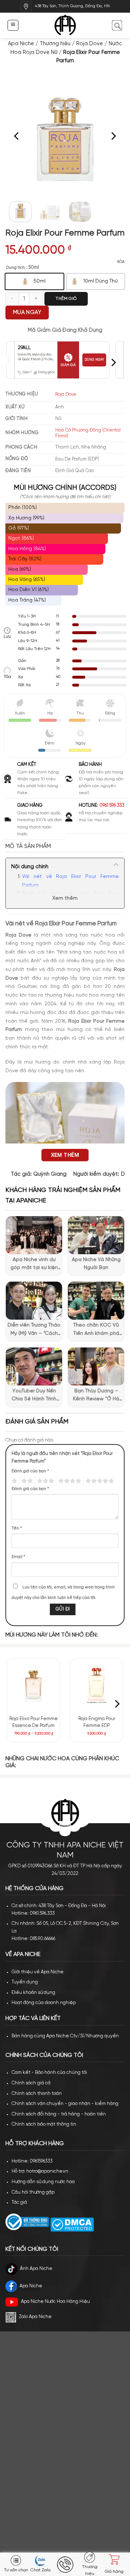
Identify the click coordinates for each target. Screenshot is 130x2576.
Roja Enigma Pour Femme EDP (97, 1722)
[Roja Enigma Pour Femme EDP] (97, 1685)
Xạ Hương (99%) (26, 518)
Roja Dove (90, 44)
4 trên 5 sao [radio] (69, 1481)
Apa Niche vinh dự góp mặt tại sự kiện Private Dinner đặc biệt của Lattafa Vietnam (34, 1265)
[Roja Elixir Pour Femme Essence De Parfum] (34, 1685)
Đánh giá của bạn (30, 1471)
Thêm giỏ (66, 299)
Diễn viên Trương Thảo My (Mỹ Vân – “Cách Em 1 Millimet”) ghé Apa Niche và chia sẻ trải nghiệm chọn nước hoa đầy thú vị (34, 1330)
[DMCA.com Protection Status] (71, 2225)
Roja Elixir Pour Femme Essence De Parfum (34, 1722)
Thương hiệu (55, 44)
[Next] (113, 136)
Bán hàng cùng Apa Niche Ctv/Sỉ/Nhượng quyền (65, 2036)
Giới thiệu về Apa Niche (38, 1972)
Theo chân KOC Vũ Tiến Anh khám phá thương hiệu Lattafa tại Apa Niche (96, 1330)
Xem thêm (65, 898)
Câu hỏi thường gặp (33, 2192)
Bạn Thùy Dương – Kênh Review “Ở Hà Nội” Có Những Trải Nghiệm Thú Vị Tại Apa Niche (96, 1396)
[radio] (34, 281)
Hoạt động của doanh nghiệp (44, 2003)
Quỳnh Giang (50, 1174)
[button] (13, 25)
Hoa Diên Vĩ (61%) (29, 590)
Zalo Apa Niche (35, 2317)
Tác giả (19, 2202)
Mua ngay (27, 313)
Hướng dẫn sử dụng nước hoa (43, 2182)
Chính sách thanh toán (37, 2094)
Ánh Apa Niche (36, 2269)
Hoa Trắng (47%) (27, 600)
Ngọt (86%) (21, 538)
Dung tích (16, 268)
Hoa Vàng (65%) (27, 580)
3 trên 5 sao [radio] (44, 1481)
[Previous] (17, 136)
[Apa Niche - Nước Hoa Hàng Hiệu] (65, 26)
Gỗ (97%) (19, 528)
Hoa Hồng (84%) (27, 549)
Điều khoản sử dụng (33, 1993)
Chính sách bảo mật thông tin (44, 2124)
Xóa (121, 262)
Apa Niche (21, 44)
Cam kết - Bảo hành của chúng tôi (49, 2073)
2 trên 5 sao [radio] (26, 1481)
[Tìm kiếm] (117, 25)
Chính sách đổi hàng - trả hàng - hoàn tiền (59, 2114)
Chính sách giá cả (31, 2083)
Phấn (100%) (23, 508)
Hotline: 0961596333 (32, 2161)
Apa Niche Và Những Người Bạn (96, 1264)
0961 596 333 (112, 805)
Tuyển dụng (25, 1982)
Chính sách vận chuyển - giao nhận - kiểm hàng (65, 2104)
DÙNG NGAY (94, 360)
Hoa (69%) (20, 570)
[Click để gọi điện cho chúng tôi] (65, 2565)
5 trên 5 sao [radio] (99, 1481)
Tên (17, 1528)
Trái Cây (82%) (25, 559)
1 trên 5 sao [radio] (14, 1481)
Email (18, 1557)
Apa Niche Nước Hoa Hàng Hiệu (55, 2302)
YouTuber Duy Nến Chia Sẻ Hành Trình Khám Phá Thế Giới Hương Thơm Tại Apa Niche (34, 1396)
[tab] (65, 846)
